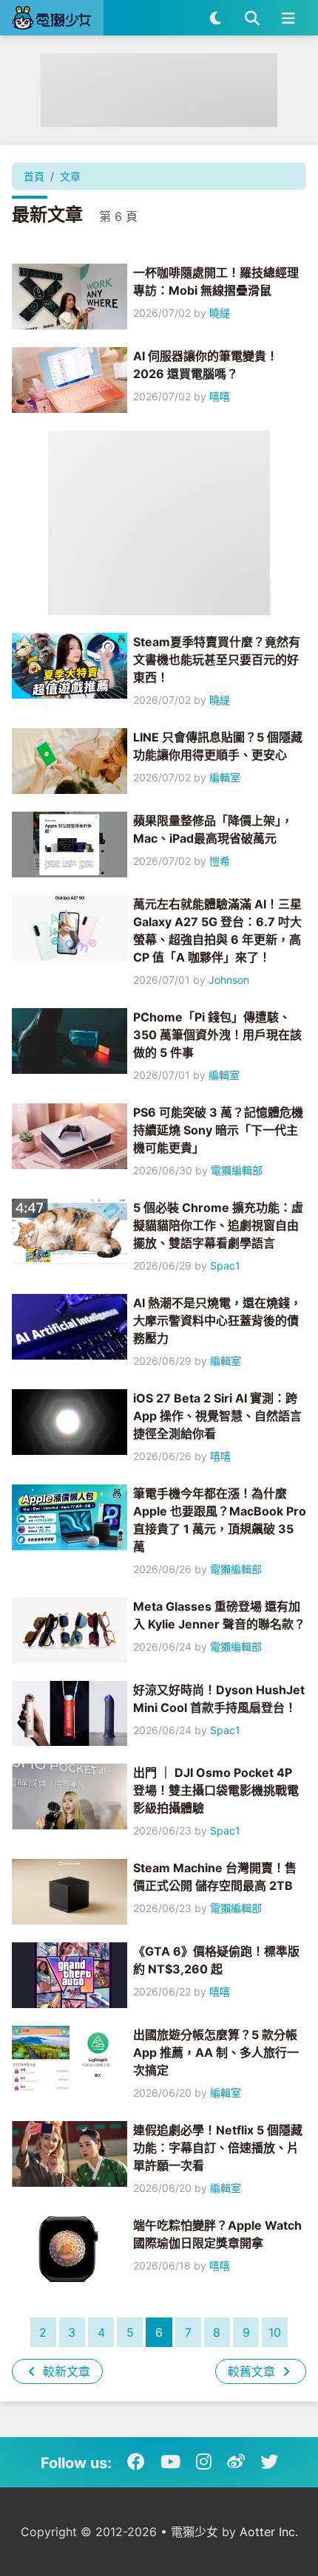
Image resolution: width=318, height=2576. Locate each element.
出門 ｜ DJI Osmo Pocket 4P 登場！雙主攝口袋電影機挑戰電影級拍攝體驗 (216, 1790)
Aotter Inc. (269, 2532)
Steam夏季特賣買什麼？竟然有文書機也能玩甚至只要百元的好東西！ (217, 660)
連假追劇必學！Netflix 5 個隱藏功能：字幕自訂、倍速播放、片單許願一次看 (218, 2148)
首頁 (34, 176)
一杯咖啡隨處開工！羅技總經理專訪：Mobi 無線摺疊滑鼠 (216, 281)
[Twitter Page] (269, 2462)
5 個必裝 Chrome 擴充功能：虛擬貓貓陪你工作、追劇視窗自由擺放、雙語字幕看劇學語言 (218, 1225)
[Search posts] (252, 18)
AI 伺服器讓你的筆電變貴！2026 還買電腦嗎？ (206, 365)
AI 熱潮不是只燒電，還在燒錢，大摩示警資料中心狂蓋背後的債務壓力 (217, 1320)
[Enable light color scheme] (216, 18)
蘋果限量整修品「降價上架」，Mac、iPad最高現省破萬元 (213, 829)
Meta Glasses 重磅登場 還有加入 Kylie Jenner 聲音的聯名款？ (219, 1615)
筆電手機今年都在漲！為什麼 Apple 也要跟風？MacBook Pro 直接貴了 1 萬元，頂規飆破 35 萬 (220, 1520)
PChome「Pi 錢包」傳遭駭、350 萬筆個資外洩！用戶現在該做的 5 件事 (217, 1035)
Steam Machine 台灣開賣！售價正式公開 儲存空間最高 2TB (215, 1877)
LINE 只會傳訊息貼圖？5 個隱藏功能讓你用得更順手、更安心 (218, 746)
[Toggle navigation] (288, 18)
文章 (70, 176)
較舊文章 (253, 2371)
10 (275, 2332)
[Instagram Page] (204, 2462)
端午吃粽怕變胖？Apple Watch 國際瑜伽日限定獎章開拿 (217, 2234)
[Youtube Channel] (170, 2462)
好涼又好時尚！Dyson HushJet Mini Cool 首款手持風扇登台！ (219, 1699)
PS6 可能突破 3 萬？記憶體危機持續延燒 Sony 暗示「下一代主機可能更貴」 (218, 1130)
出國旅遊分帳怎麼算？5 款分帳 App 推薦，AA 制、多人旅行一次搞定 (216, 2052)
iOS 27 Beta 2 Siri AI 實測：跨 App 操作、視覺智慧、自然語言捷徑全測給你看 (217, 1416)
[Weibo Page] (236, 2462)
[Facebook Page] (136, 2462)
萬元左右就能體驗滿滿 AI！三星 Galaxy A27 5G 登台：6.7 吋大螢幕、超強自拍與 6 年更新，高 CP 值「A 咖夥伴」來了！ (217, 931)
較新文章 (65, 2371)
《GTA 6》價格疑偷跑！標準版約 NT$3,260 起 (216, 1960)
